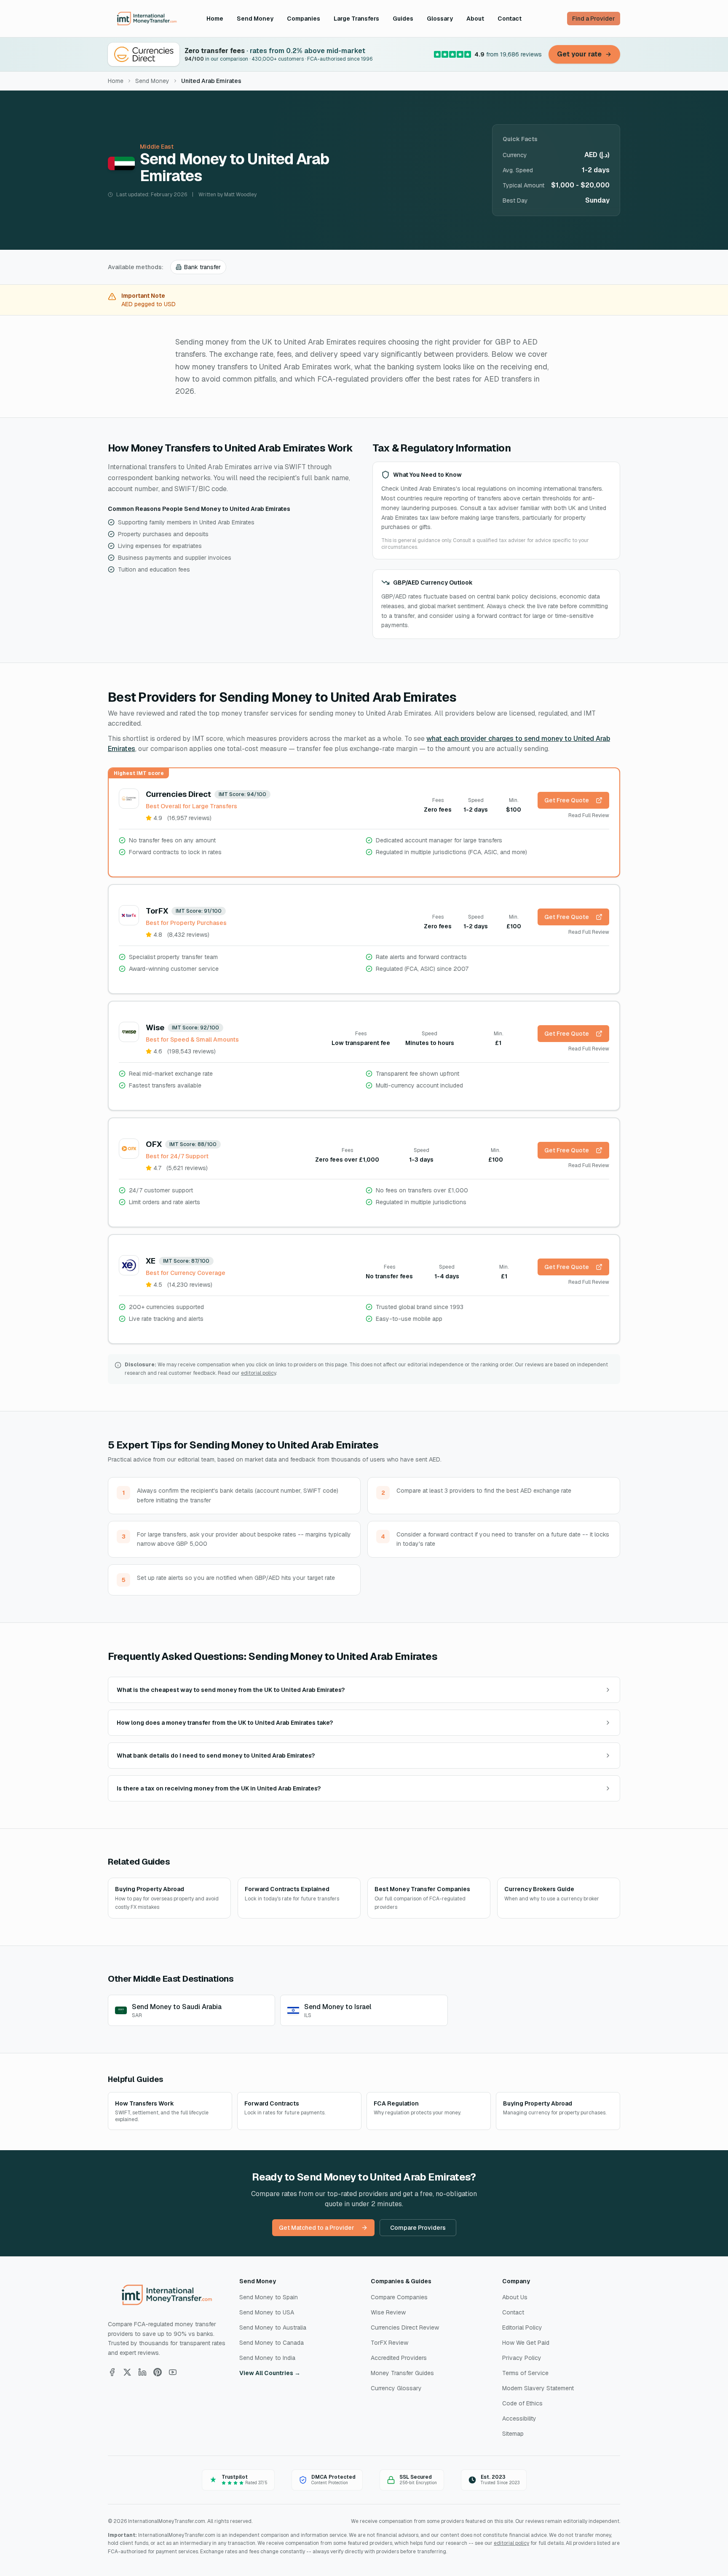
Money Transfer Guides (402, 2373)
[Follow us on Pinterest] (158, 2372)
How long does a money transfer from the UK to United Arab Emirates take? (225, 1723)
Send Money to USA (267, 2312)
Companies (304, 19)
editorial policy (258, 1373)
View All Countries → (270, 2373)
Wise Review (388, 2312)
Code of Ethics (522, 2403)
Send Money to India (267, 2358)
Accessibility (519, 2418)
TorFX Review (389, 2343)
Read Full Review (589, 815)
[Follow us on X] (127, 2372)
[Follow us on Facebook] (112, 2372)
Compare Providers (418, 2228)
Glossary (440, 19)
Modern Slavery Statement (538, 2388)
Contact (510, 19)
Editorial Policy (522, 2327)
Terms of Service (525, 2373)
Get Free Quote (567, 800)
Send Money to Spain (269, 2297)
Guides (403, 19)
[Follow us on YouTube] (173, 2372)
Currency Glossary (396, 2388)
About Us (515, 2297)
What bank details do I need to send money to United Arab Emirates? (216, 1756)
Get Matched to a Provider (317, 2228)
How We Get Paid (526, 2343)
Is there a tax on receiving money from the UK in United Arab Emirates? (219, 1788)
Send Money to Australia (273, 2327)
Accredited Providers (399, 2358)
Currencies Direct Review (405, 2327)
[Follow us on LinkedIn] (142, 2372)
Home (215, 19)
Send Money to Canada (272, 2343)
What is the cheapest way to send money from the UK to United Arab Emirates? (231, 1690)
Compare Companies (399, 2297)
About (475, 19)
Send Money (255, 19)
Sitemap (513, 2434)
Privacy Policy (522, 2358)
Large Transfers (356, 19)
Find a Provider (594, 19)
